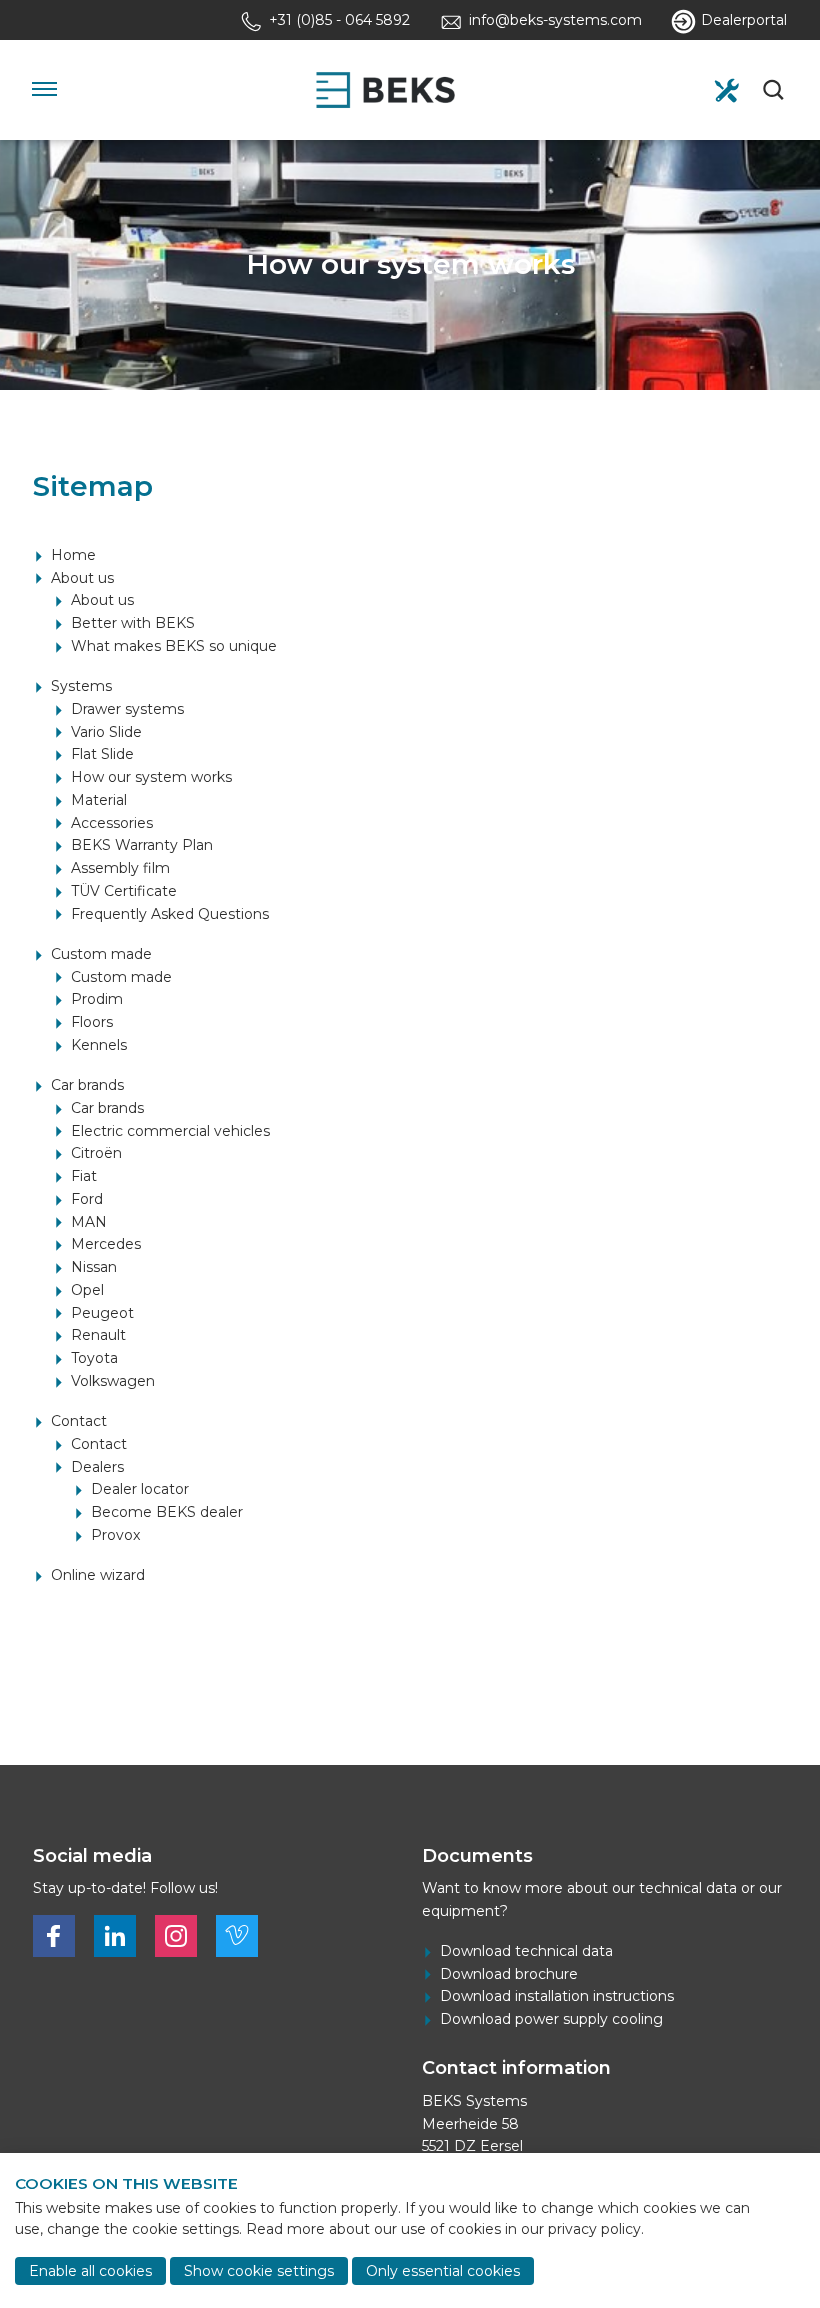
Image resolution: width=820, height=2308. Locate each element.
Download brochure (509, 1974)
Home (73, 555)
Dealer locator (140, 1489)
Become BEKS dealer (167, 1512)
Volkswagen (113, 1381)
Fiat (84, 1176)
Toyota (94, 1358)
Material (99, 800)
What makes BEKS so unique (174, 646)
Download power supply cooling (551, 2019)
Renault (98, 1335)
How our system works (151, 777)
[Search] (775, 90)
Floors (92, 1022)
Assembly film (120, 868)
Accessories (112, 823)
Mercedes (106, 1244)
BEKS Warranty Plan (142, 845)
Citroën (96, 1153)
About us (82, 578)
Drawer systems (127, 709)
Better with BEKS (133, 623)
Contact (79, 1421)
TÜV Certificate (124, 891)
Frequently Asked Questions (170, 914)
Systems (81, 686)
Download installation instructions (557, 1996)
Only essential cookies (443, 2271)
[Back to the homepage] (385, 90)
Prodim (97, 999)
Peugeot (102, 1313)
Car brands (87, 1085)
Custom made (101, 954)
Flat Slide (102, 754)
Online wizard (98, 1575)
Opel (87, 1290)
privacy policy (594, 2229)
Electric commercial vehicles (170, 1131)
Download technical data (526, 1951)
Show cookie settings (259, 2271)
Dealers (97, 1467)
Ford (87, 1199)
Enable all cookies (90, 2271)
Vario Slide (106, 732)
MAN (89, 1222)
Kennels (99, 1045)
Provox (115, 1535)
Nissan (94, 1267)
